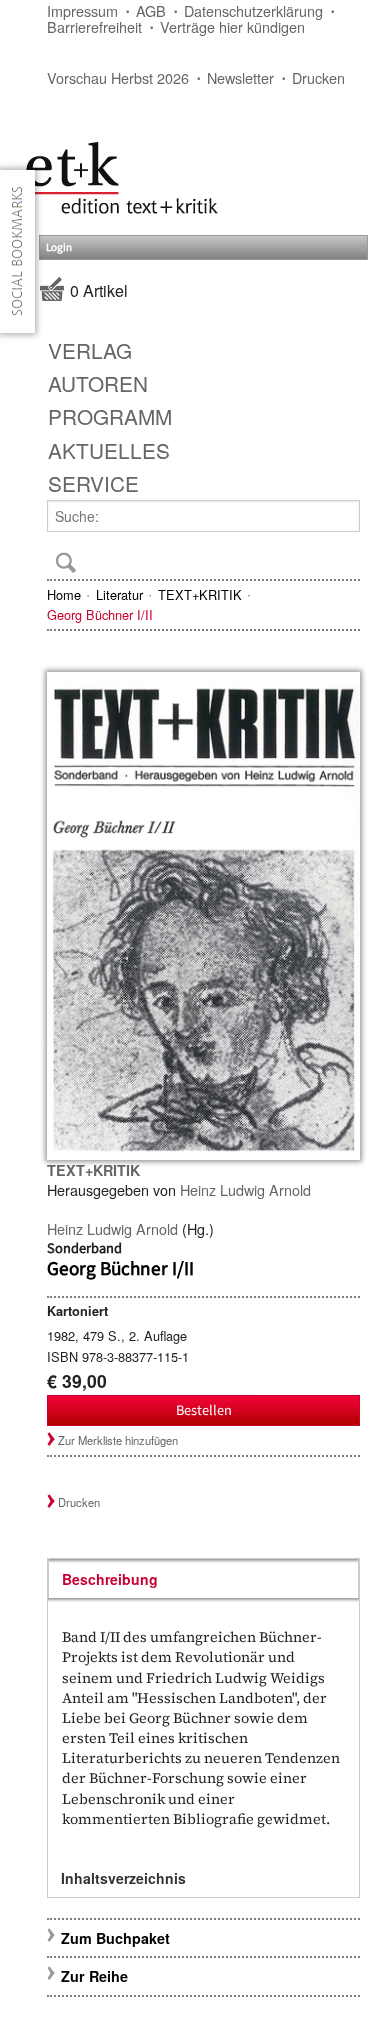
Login (59, 247)
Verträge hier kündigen (232, 26)
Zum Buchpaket (117, 1938)
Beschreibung (110, 1579)
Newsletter (240, 77)
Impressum (82, 10)
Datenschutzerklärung (253, 10)
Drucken (318, 77)
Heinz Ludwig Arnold (245, 1189)
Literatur (119, 594)
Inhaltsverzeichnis (123, 1878)
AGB (151, 10)
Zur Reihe (94, 1976)
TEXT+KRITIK (200, 594)
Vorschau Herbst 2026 (118, 77)
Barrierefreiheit (94, 26)
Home (64, 594)
